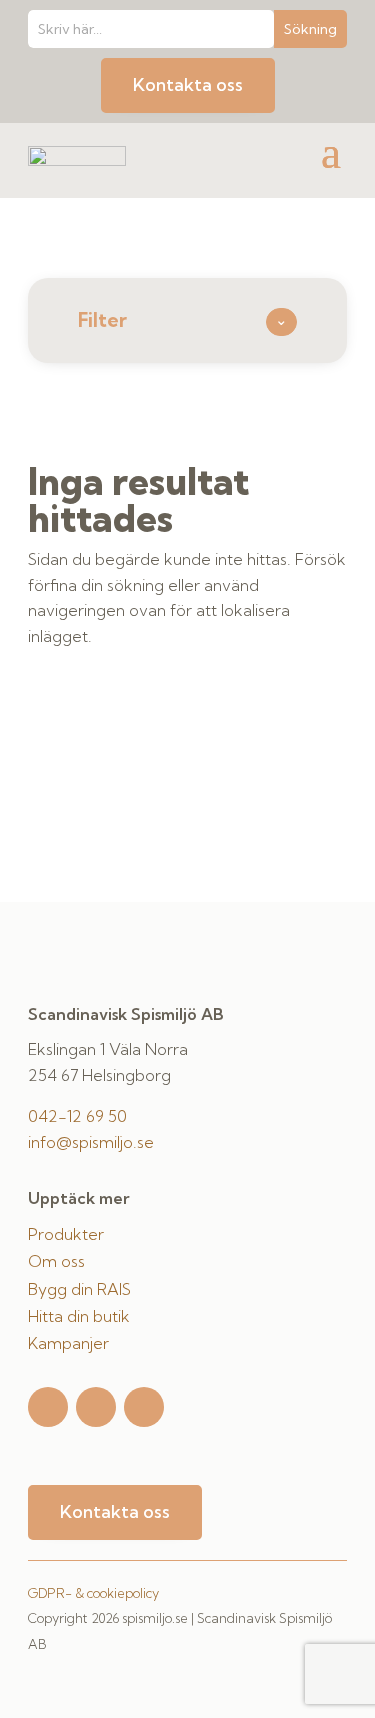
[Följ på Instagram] (48, 1407)
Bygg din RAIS (79, 1289)
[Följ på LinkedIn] (144, 1407)
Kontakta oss (188, 84)
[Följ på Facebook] (96, 1407)
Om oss (56, 1261)
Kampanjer (68, 1343)
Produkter (66, 1234)
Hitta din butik (79, 1316)
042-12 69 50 (77, 1116)
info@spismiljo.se (91, 1142)
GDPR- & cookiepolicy (93, 1593)
